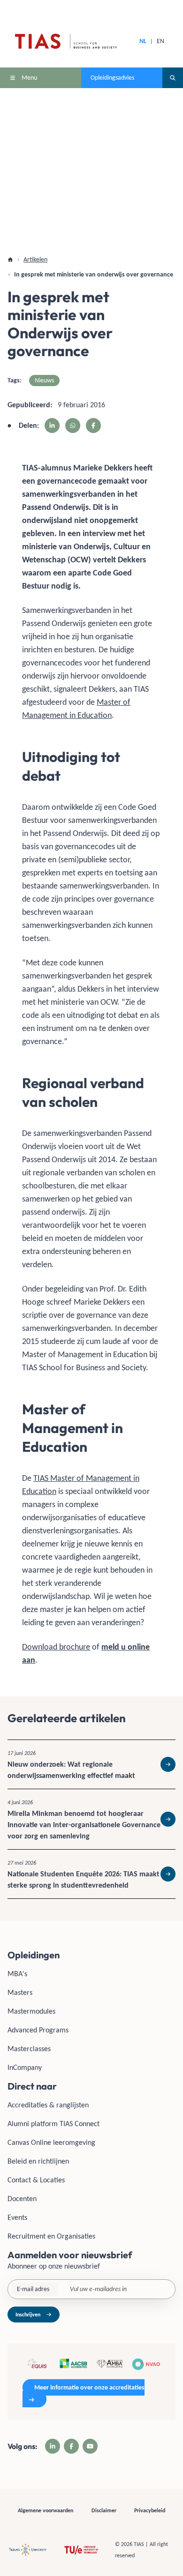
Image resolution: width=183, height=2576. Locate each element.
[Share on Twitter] (73, 426)
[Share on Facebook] (93, 426)
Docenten (22, 2199)
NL (143, 41)
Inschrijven (28, 2315)
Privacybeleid (150, 2510)
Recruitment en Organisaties (51, 2236)
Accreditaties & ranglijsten (48, 2105)
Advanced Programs (38, 2030)
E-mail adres (33, 2289)
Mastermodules (31, 2011)
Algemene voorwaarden (46, 2510)
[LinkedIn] (53, 2446)
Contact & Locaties (36, 2180)
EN (160, 41)
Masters (20, 1992)
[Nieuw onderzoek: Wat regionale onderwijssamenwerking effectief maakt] (91, 1764)
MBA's (17, 1974)
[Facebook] (71, 2446)
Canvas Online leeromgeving (51, 2142)
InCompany (25, 2067)
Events (17, 2217)
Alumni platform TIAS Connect (53, 2124)
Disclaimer (104, 2510)
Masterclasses (29, 2049)
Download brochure (56, 1647)
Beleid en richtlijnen (38, 2161)
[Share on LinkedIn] (52, 426)
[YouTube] (90, 2446)
